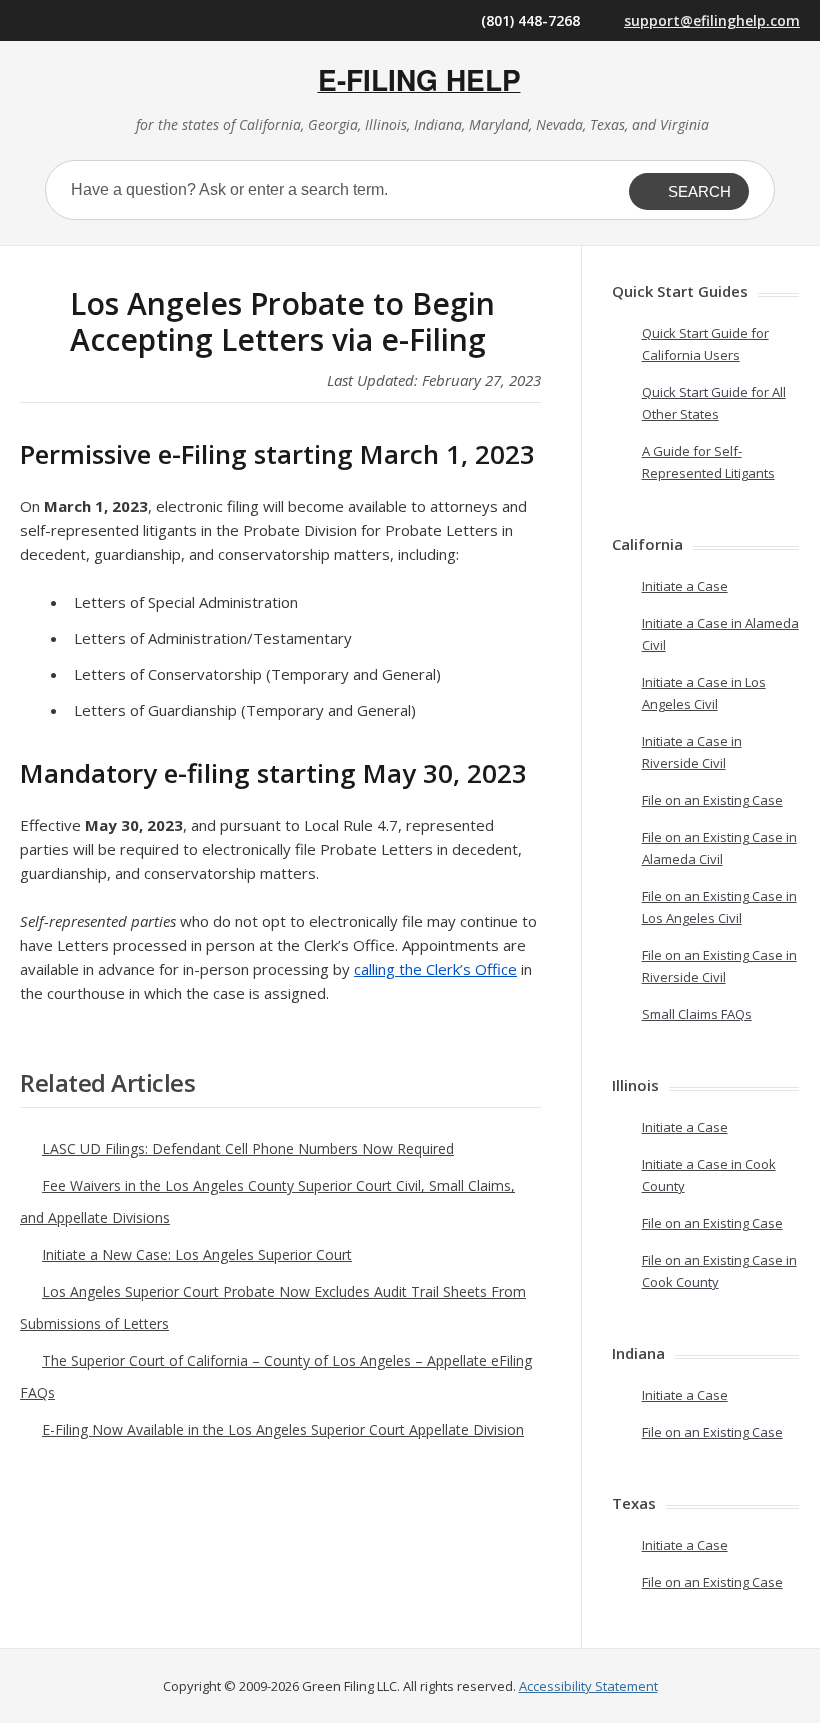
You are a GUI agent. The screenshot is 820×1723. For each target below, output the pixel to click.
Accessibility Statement (588, 1686)
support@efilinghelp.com (712, 20)
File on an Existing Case (712, 800)
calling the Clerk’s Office (435, 969)
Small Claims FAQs (697, 1014)
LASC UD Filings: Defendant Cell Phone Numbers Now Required (248, 1148)
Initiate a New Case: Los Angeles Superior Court (197, 1254)
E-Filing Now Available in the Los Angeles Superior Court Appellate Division (283, 1429)
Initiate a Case (685, 586)
